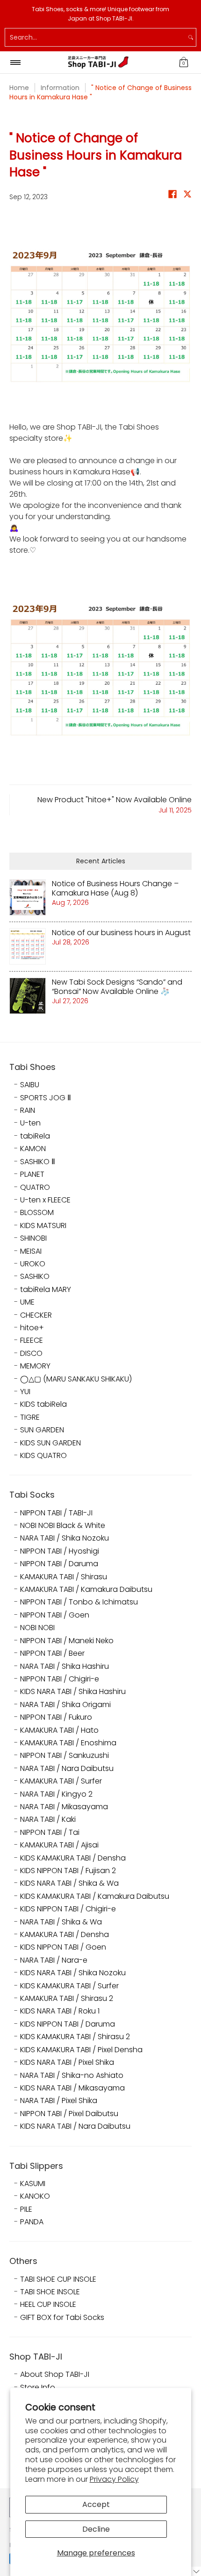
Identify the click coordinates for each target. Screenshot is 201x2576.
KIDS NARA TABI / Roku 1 (60, 2011)
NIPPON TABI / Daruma (59, 1564)
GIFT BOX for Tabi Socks (62, 2318)
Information (60, 88)
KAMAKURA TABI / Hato (59, 1730)
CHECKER (36, 1315)
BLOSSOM (37, 1213)
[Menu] (15, 62)
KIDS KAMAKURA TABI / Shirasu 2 (75, 2037)
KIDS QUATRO (43, 1456)
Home (19, 88)
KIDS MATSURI (43, 1226)
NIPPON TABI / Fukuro (56, 1717)
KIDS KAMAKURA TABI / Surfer (69, 1986)
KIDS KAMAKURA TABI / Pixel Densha (81, 2050)
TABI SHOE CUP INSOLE (58, 2279)
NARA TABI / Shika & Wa (61, 1922)
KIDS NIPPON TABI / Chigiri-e (68, 1909)
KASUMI (33, 2184)
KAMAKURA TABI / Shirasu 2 (67, 1999)
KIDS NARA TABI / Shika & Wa (69, 1883)
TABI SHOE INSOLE (50, 2292)
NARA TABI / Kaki (48, 1819)
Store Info (38, 2388)
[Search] (191, 37)
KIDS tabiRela (43, 1404)
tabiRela (35, 1136)
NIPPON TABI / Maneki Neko (67, 1641)
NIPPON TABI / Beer (52, 1653)
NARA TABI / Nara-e (54, 1960)
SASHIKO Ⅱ (38, 1162)
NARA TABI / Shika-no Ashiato (72, 2076)
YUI (25, 1392)
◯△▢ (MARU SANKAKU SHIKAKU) (76, 1379)
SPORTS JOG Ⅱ (46, 1098)
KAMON (33, 1149)
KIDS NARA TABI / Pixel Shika (67, 2062)
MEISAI (31, 1251)
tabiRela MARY (46, 1290)
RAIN (28, 1111)
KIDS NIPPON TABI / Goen (63, 1947)
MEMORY (35, 1366)
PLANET (32, 1174)
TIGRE (30, 1417)
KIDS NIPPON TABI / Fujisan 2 (68, 1871)
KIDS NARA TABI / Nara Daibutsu (75, 2126)
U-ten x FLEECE (45, 1200)
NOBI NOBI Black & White (63, 1526)
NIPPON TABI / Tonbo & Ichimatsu (79, 1602)
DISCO (31, 1354)
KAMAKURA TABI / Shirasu (64, 1577)
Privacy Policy (114, 2479)
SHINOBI (33, 1238)
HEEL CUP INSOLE (48, 2305)
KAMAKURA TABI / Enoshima (68, 1743)
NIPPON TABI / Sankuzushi (65, 1756)
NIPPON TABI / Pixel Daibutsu (69, 2114)
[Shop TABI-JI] (98, 62)
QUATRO (35, 1187)
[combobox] (95, 37)
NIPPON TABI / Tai (50, 1833)
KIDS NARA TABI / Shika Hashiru (73, 1692)
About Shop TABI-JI (55, 2375)
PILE (26, 2209)
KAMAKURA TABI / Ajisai (59, 1845)
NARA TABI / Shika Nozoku (65, 1538)
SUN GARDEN (42, 1430)
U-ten (30, 1123)
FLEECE (32, 1340)
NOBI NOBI (37, 1628)
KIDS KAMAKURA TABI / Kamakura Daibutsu (95, 1896)
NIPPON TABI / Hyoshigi (60, 1551)
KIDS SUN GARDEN (50, 1443)
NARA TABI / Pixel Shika (59, 2101)
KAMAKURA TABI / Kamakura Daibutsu (86, 1590)
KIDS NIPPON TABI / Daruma (68, 2024)
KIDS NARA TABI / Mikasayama (72, 2088)
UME (27, 1302)
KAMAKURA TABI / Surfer (61, 1781)
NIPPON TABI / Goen (55, 1615)
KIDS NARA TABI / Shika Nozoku (73, 1973)
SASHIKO (35, 1277)
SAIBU (30, 1085)
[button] (184, 62)
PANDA (32, 2222)
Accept (96, 2504)
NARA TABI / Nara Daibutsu (67, 1769)
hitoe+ (32, 1328)
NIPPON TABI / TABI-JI (56, 1513)
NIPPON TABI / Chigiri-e (60, 1679)
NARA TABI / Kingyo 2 (56, 1794)
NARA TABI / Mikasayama (64, 1807)
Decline (96, 2529)
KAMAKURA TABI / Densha (65, 1935)
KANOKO (35, 2196)
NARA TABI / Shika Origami (65, 1705)
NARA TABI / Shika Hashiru (65, 1666)
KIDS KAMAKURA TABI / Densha (73, 1858)
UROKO (33, 1264)
